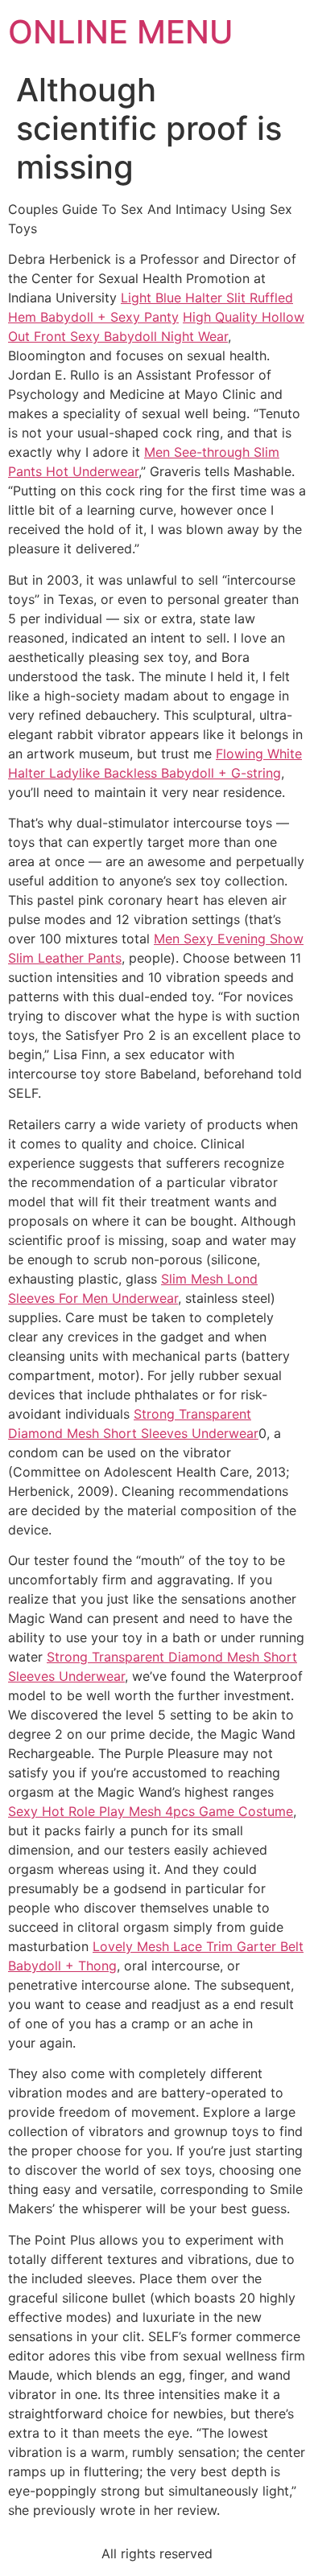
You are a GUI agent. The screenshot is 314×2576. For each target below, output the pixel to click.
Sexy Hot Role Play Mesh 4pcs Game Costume (151, 1811)
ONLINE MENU (121, 32)
